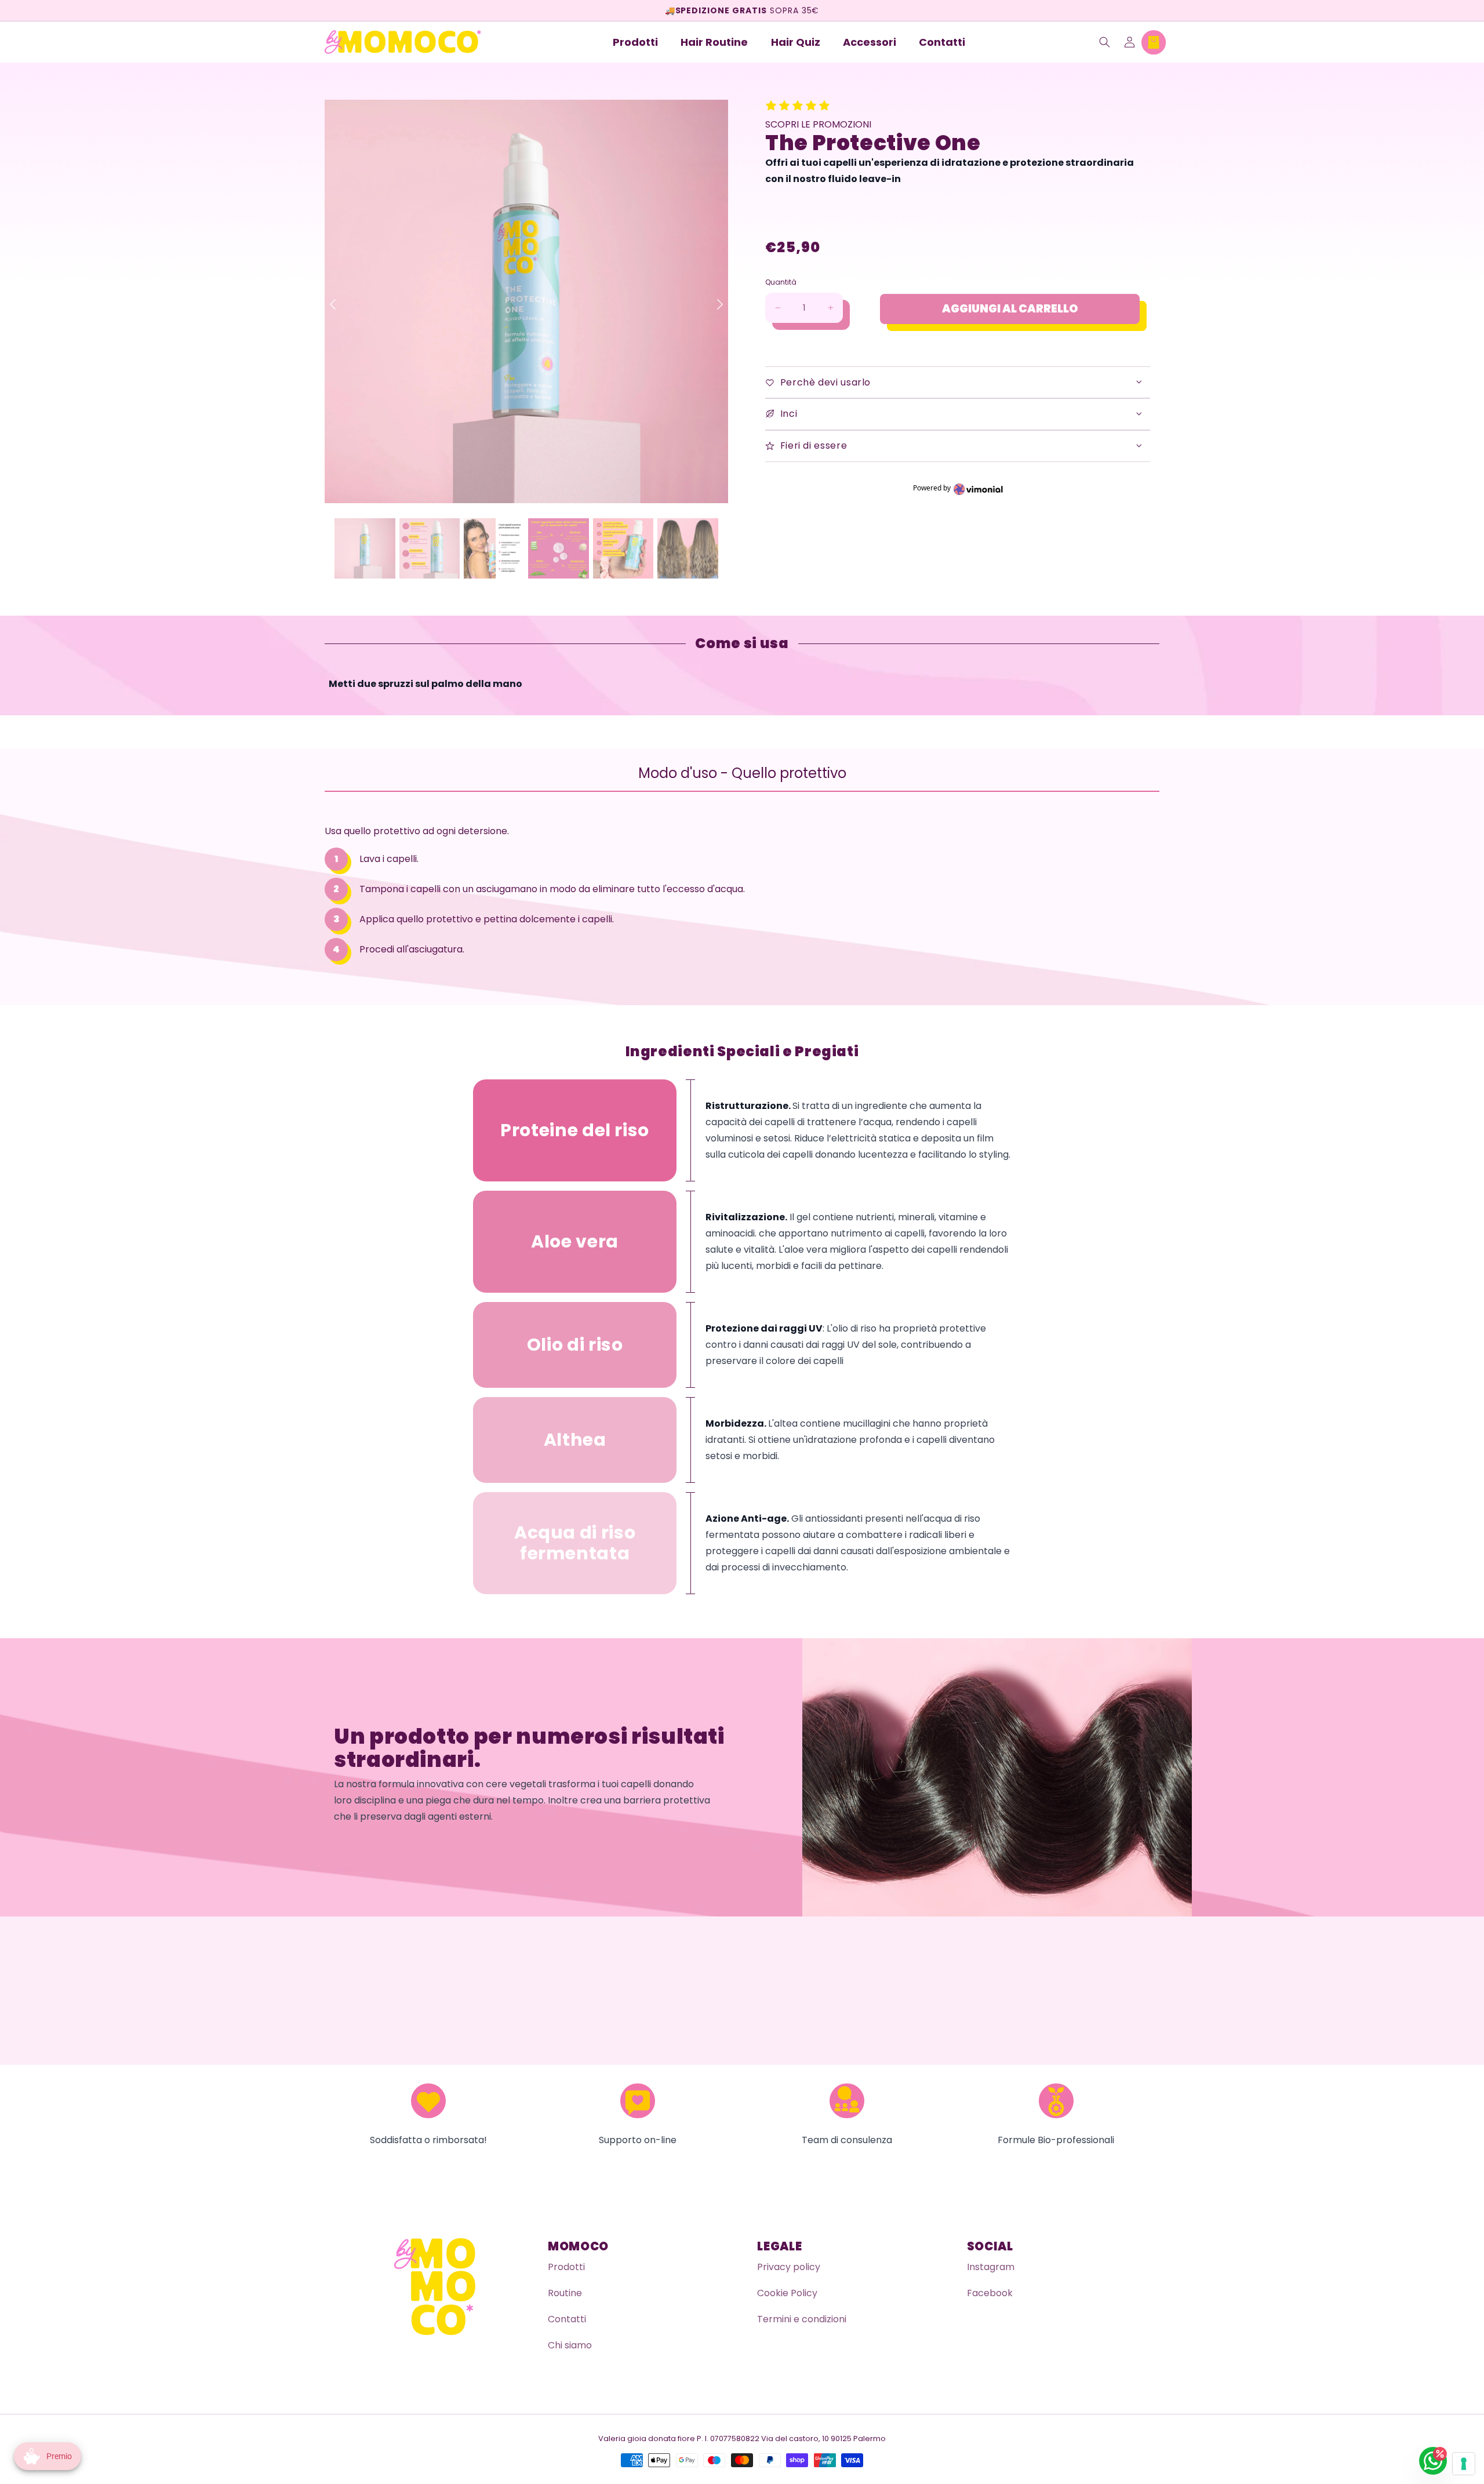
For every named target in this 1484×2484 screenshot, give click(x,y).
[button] (1105, 42)
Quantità (781, 282)
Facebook (990, 2293)
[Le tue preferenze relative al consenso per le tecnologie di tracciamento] (1464, 2464)
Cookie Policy (787, 2293)
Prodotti (566, 2267)
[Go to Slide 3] (558, 548)
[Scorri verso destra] (716, 304)
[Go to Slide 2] (494, 548)
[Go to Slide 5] (688, 548)
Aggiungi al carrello (1010, 309)
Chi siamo (570, 2345)
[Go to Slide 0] (365, 548)
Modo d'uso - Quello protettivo (742, 773)
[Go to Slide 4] (623, 548)
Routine (565, 2293)
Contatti (567, 2319)
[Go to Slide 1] (430, 548)
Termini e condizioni (802, 2319)
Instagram (991, 2267)
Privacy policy (789, 2267)
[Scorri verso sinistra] (336, 304)
